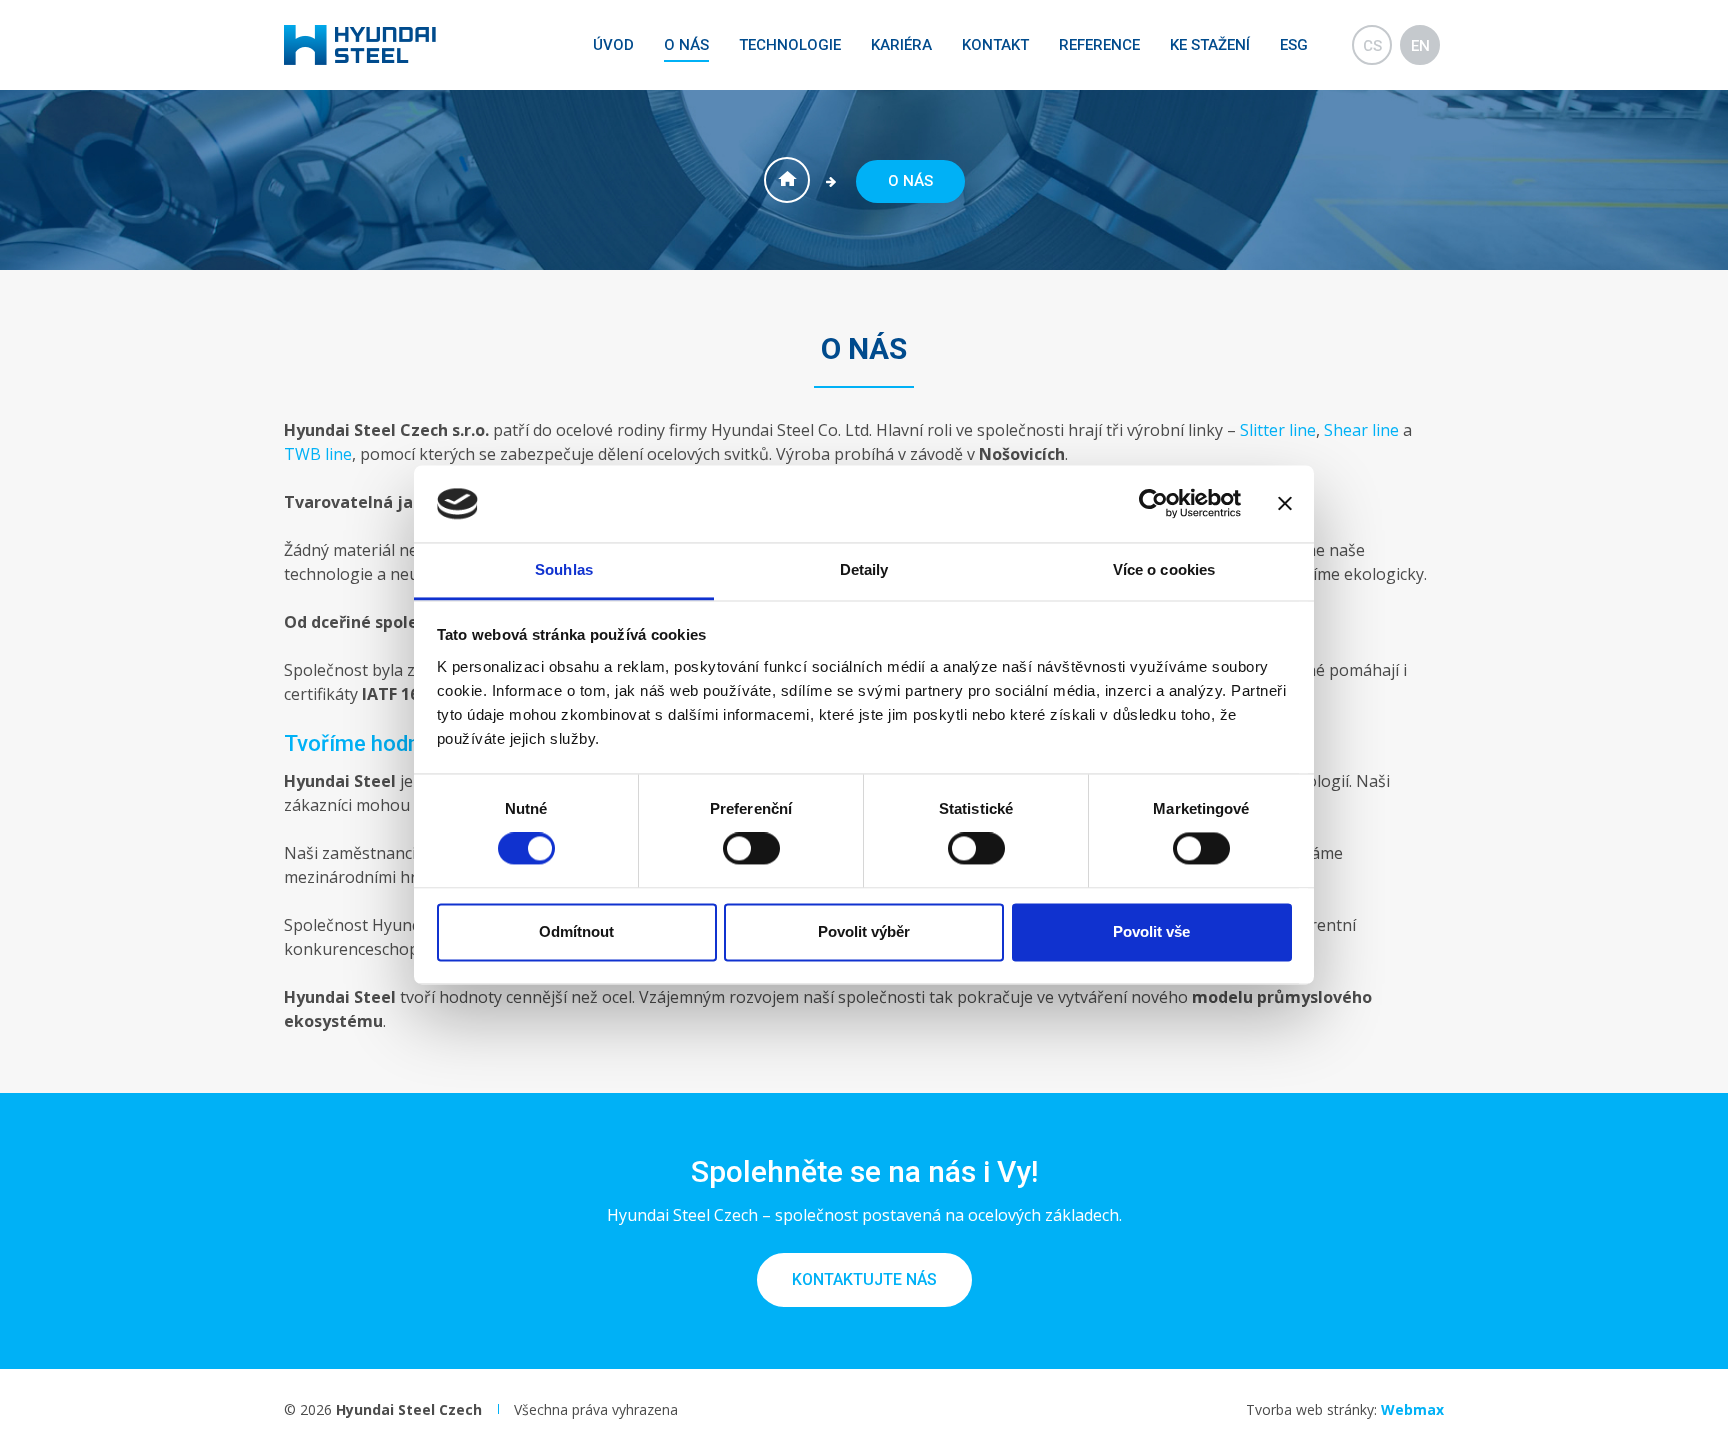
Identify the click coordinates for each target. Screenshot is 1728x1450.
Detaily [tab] (864, 569)
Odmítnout (576, 931)
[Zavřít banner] (1285, 504)
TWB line (318, 454)
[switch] (751, 849)
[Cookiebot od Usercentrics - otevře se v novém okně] (1153, 504)
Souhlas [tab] (564, 569)
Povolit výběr (864, 931)
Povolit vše (1151, 931)
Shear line (1361, 430)
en (1420, 46)
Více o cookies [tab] (1164, 569)
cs (1372, 46)
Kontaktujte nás (864, 1279)
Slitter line (1278, 430)
